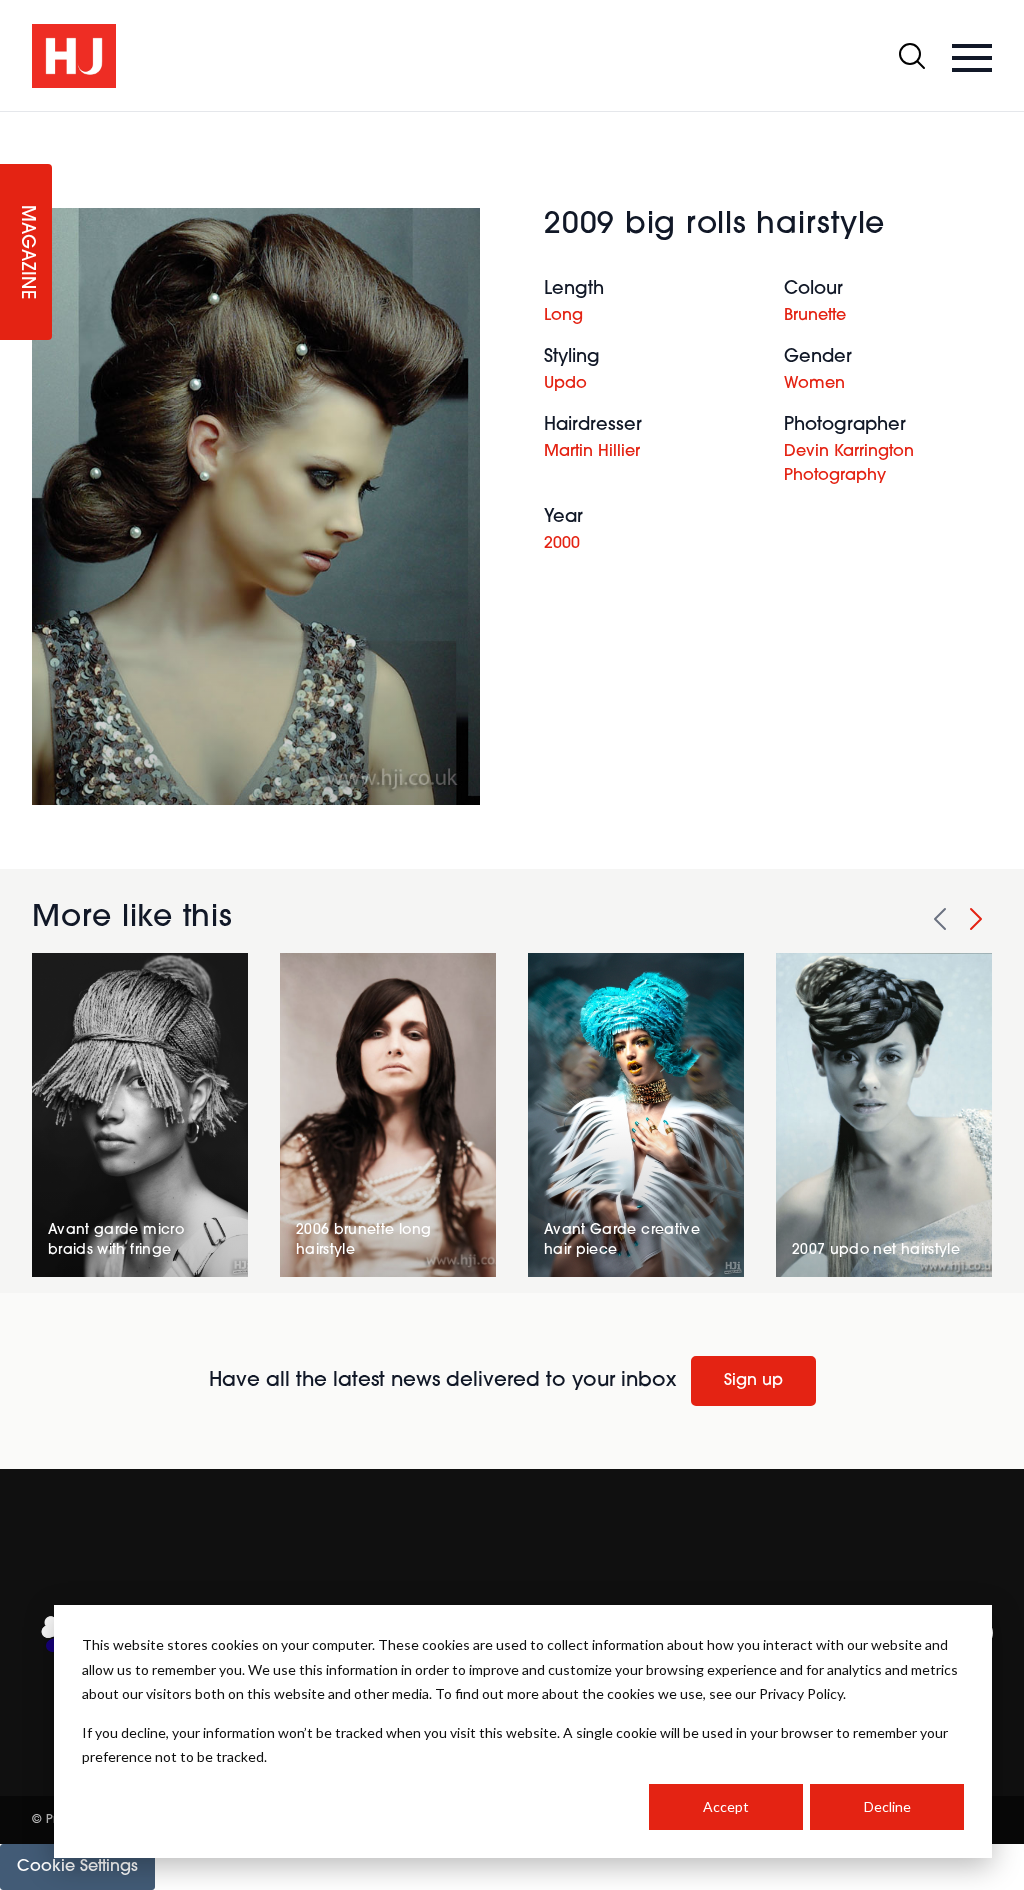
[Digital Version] (16, 124)
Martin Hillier (592, 452)
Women (814, 384)
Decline (887, 1806)
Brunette (815, 316)
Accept (726, 1806)
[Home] (74, 56)
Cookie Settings (77, 1867)
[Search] (912, 56)
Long (563, 316)
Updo (565, 384)
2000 (562, 544)
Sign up (753, 1381)
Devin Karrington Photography (849, 464)
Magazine (26, 252)
